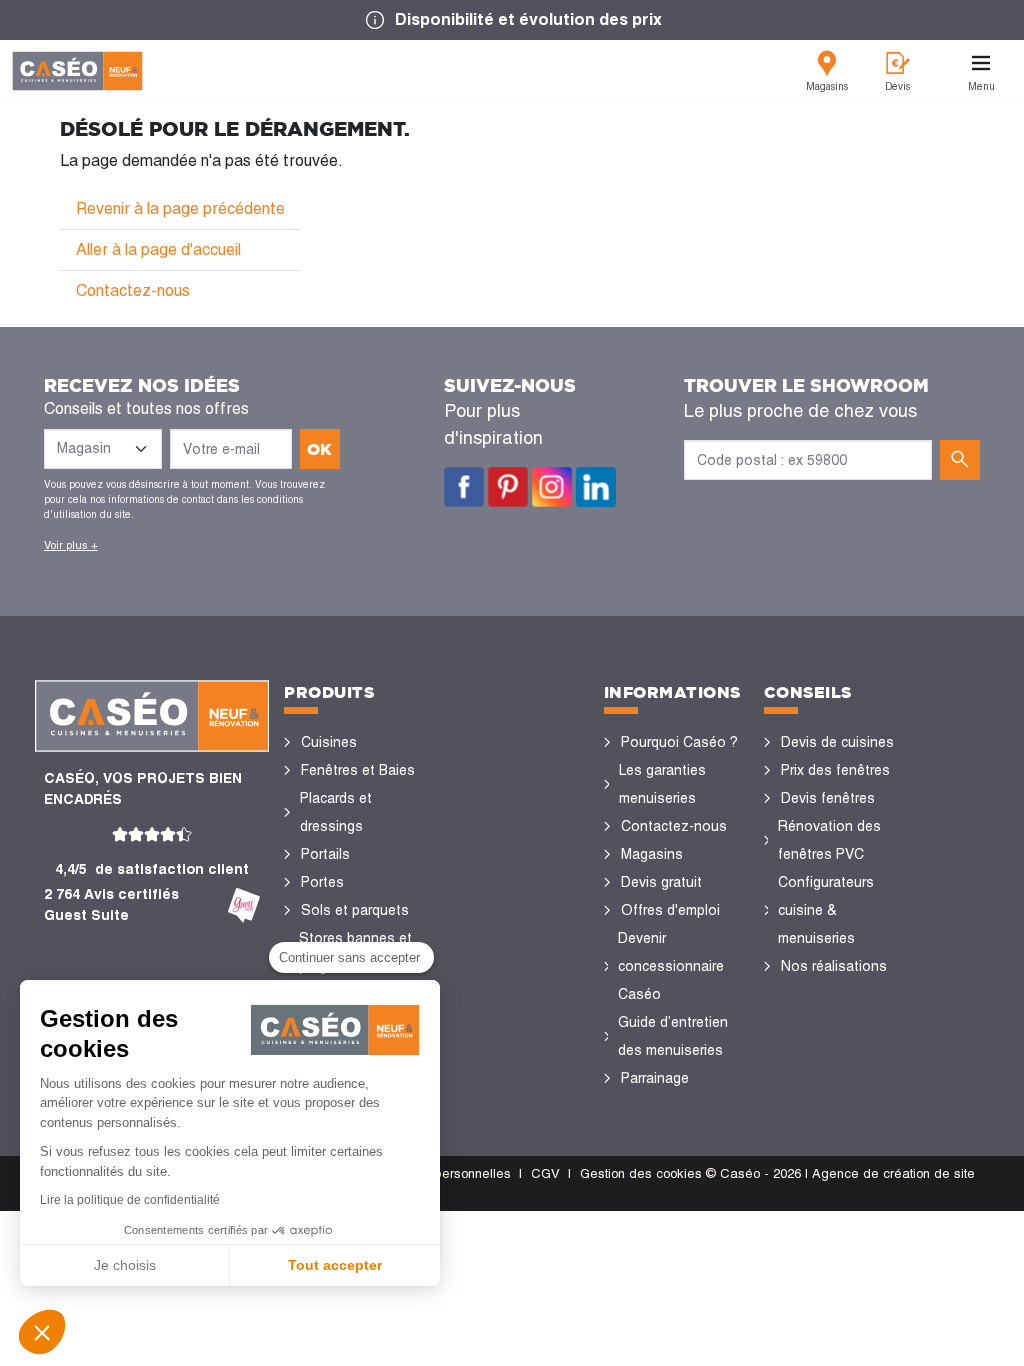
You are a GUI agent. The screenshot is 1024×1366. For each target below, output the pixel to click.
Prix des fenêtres (835, 770)
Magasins (652, 854)
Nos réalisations (834, 966)
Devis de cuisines (837, 742)
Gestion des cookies (641, 1173)
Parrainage (655, 1078)
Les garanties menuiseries (662, 784)
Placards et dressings (336, 812)
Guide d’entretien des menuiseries (673, 1036)
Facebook (464, 487)
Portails (325, 854)
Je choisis (125, 1265)
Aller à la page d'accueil (158, 249)
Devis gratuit (661, 882)
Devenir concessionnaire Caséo (671, 966)
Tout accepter (335, 1265)
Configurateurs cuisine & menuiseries (826, 910)
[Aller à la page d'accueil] (77, 71)
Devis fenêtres (828, 798)
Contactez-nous (133, 290)
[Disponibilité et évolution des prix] (512, 20)
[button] (42, 1332)
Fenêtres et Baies (358, 770)
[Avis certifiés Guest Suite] (244, 905)
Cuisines (329, 742)
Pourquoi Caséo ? (679, 742)
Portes (322, 882)
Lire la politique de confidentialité (130, 1200)
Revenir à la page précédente (180, 208)
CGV (545, 1173)
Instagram (552, 487)
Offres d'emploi (670, 910)
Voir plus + (71, 545)
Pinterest (508, 487)
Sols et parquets (355, 910)
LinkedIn (596, 487)
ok (319, 449)
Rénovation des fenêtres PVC (829, 840)
